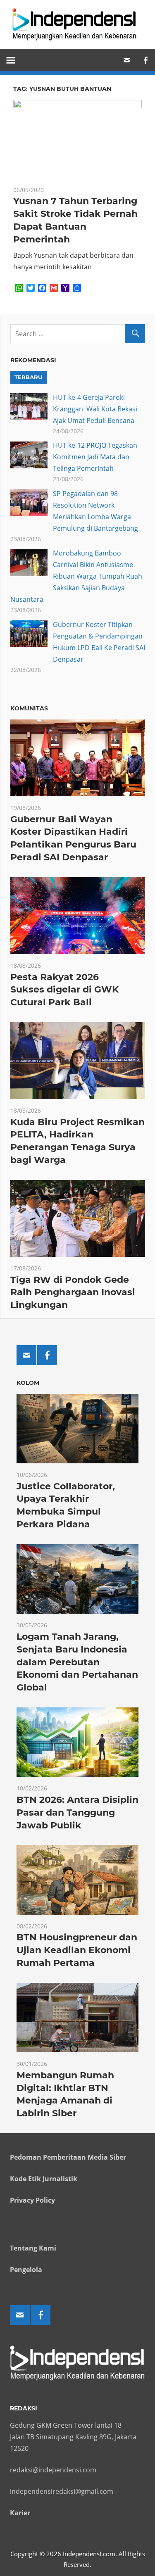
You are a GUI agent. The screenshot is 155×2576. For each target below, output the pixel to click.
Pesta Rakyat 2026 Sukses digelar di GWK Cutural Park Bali (64, 990)
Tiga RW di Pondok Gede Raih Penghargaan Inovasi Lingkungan (73, 1293)
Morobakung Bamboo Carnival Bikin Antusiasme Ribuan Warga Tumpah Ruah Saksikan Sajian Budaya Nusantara (76, 576)
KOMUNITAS (29, 708)
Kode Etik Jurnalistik (44, 2179)
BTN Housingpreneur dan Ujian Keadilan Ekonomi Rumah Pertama (77, 1950)
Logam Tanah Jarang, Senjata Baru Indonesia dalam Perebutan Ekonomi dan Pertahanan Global (77, 1662)
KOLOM (28, 1383)
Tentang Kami (33, 2248)
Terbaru (28, 377)
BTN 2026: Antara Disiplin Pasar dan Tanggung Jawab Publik (77, 1813)
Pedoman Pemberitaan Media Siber (68, 2157)
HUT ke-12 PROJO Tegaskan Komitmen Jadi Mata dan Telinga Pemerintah (95, 457)
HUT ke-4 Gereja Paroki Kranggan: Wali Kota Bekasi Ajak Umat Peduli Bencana (95, 409)
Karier (20, 2513)
